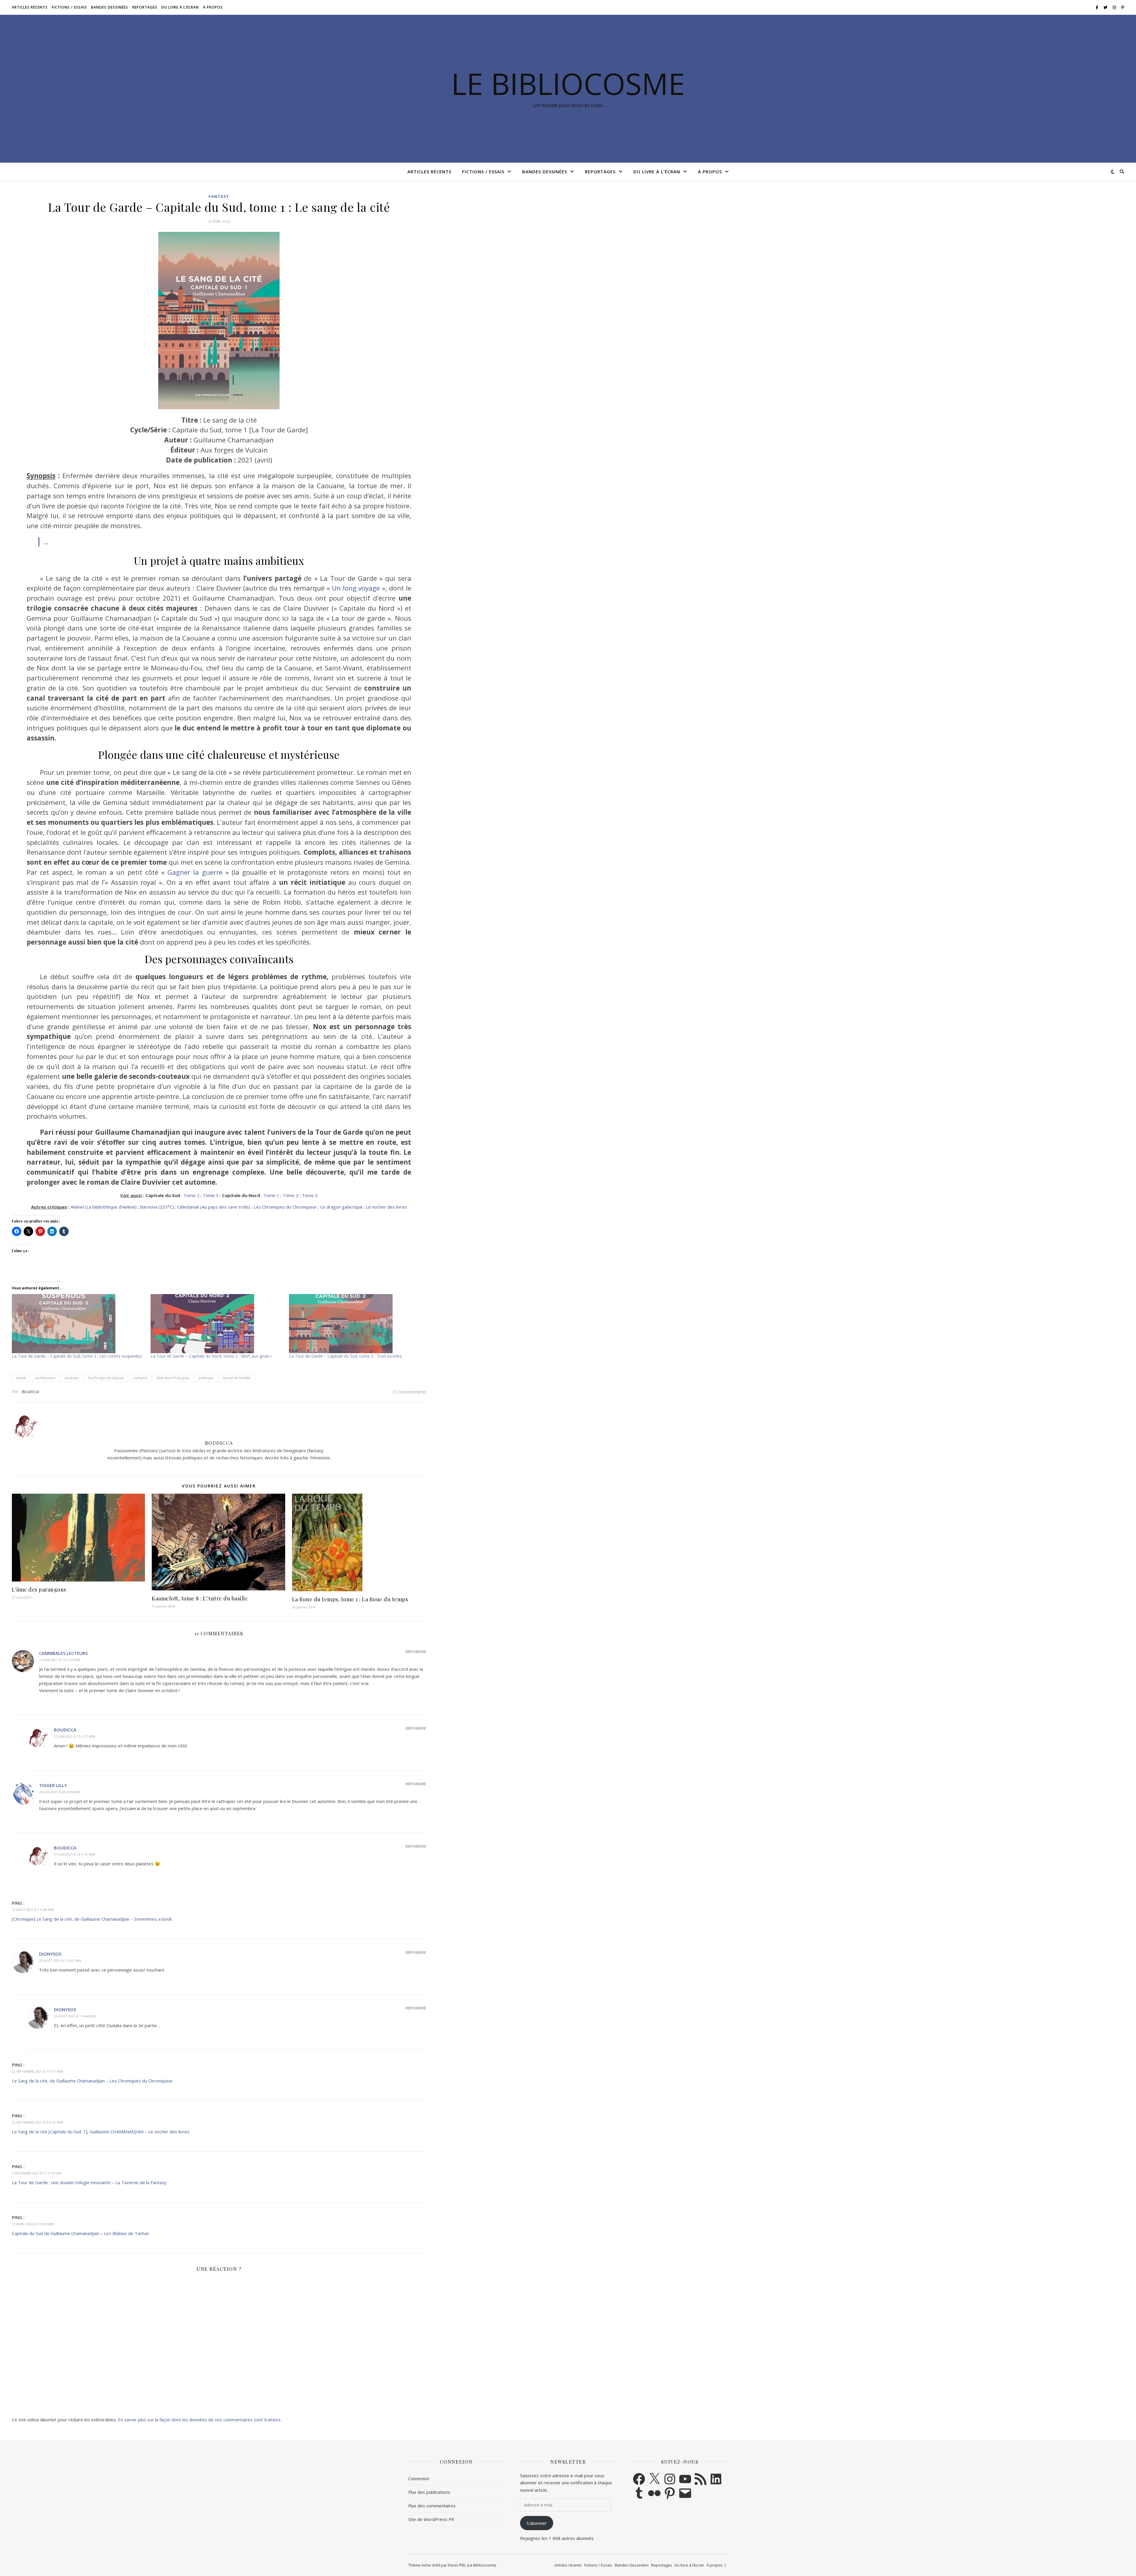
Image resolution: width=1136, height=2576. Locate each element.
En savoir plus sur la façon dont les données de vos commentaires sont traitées (199, 2420)
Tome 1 (271, 1195)
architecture (45, 1378)
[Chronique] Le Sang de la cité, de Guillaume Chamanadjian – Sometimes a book (92, 1919)
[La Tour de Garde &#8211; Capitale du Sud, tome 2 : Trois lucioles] (355, 1324)
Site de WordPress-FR (431, 2519)
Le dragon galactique (341, 1207)
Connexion (419, 2478)
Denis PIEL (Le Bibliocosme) (472, 2565)
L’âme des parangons (39, 1589)
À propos (213, 7)
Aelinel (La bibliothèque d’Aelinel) (104, 1207)
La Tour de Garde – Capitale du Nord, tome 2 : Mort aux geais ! (211, 1356)
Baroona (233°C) (157, 1207)
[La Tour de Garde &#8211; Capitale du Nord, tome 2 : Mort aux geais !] (217, 1324)
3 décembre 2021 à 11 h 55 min (37, 2173)
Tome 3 (211, 1195)
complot (140, 1378)
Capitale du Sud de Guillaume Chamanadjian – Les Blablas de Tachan (80, 2233)
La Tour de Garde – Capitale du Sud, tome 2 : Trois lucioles (345, 1356)
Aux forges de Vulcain (106, 1378)
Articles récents (30, 7)
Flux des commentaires (432, 2506)
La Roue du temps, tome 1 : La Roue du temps (350, 1599)
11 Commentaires (409, 1392)
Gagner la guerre (195, 872)
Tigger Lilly (53, 1785)
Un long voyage (356, 588)
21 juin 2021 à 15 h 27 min (74, 1736)
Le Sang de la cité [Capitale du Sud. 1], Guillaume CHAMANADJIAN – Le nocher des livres (101, 2132)
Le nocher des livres (387, 1207)
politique (206, 1378)
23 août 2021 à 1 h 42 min (60, 1960)
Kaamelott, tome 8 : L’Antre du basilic (200, 1598)
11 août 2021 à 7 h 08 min (33, 1910)
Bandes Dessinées (110, 7)
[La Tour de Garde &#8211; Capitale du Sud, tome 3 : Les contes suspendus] (78, 1324)
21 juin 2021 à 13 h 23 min (60, 1660)
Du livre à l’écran (180, 7)
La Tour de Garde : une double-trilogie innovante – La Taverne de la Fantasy (89, 2182)
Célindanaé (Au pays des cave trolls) (214, 1207)
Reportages (145, 7)
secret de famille (237, 1378)
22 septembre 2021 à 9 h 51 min (37, 2122)
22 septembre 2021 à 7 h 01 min (37, 2071)
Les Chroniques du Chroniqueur (285, 1207)
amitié (21, 1378)
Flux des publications (429, 2492)
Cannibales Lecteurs (63, 1653)
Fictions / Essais (69, 7)
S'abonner (537, 2523)
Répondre (416, 1652)
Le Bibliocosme (568, 83)
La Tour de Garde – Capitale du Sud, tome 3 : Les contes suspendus (77, 1356)
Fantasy (219, 197)
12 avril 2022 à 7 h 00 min (33, 2224)
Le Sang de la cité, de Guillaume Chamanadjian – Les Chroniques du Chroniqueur (92, 2081)
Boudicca (30, 1392)
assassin (72, 1378)
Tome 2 (191, 1195)
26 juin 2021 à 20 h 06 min (60, 1792)
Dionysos (50, 1954)
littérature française (173, 1378)
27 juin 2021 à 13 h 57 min (74, 1854)
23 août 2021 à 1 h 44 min (75, 2016)
